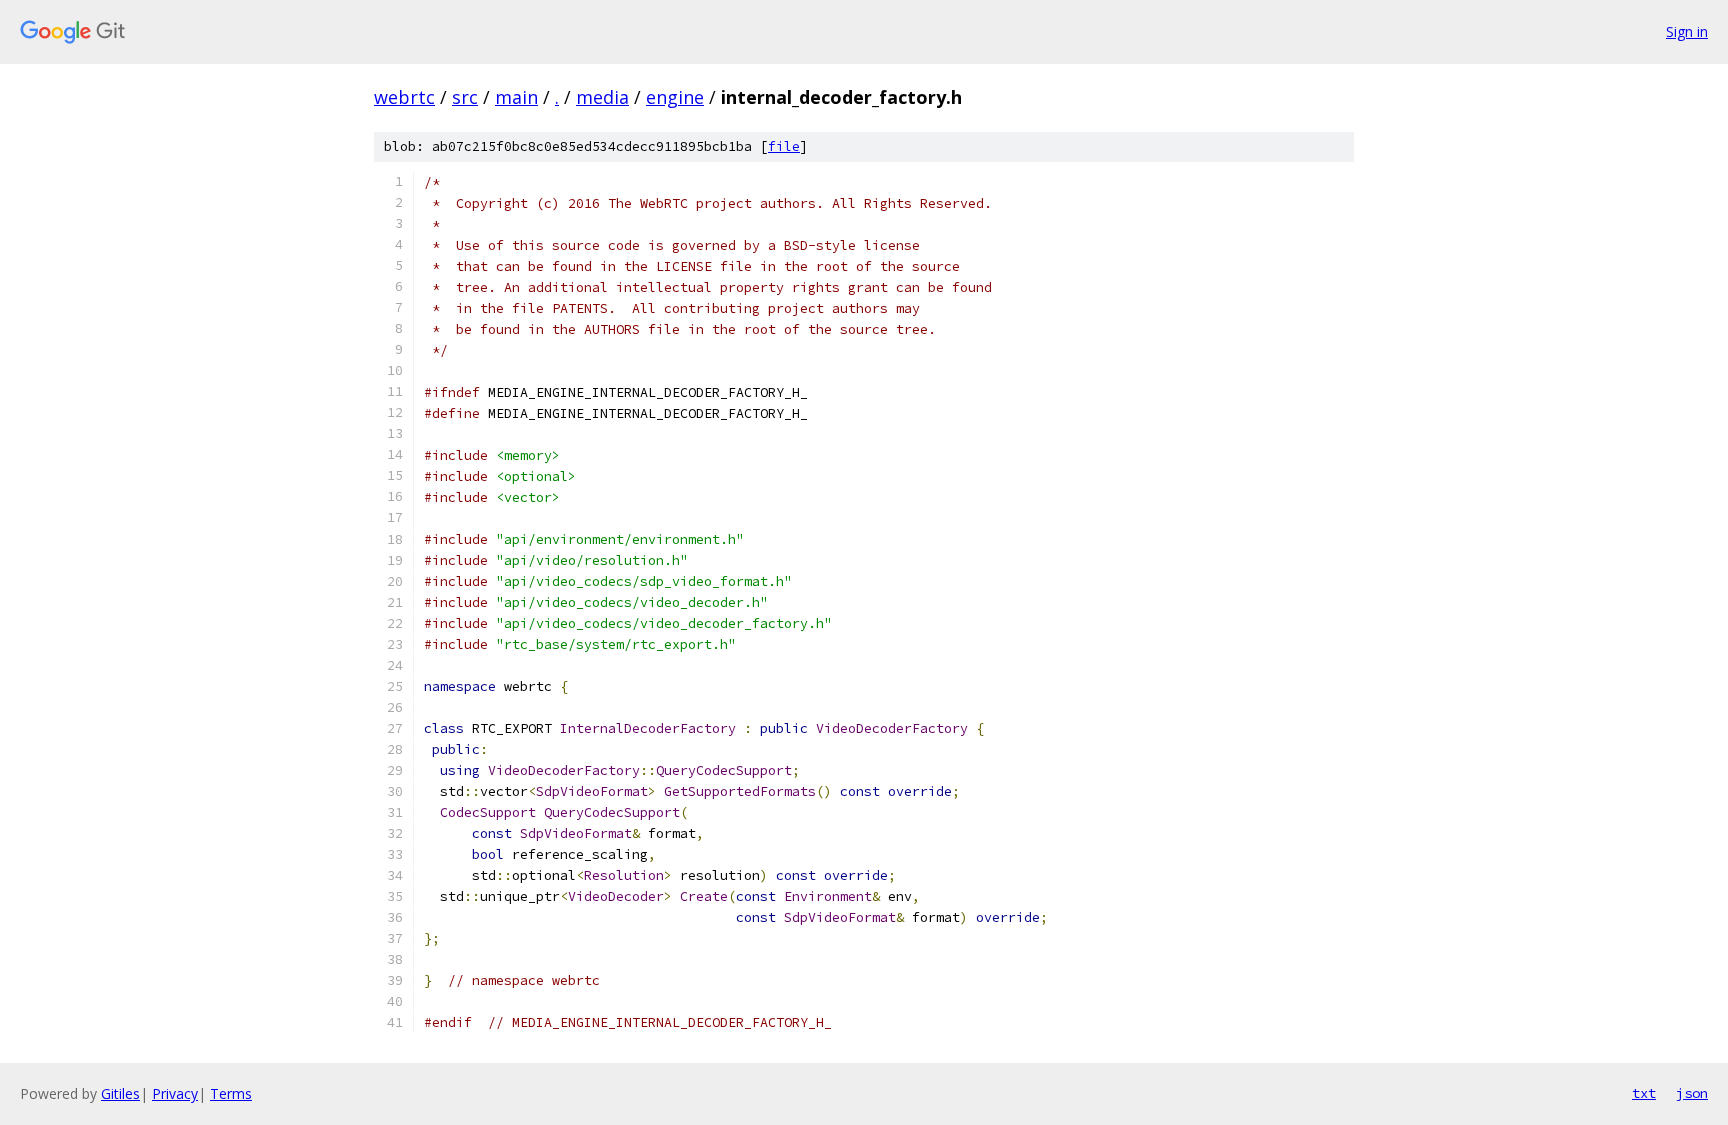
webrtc (404, 97)
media (602, 97)
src (465, 97)
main (516, 97)
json (1692, 1093)
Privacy (175, 1093)
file (784, 146)
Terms (231, 1093)
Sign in (1687, 31)
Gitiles (120, 1093)
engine (675, 97)
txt (1644, 1093)
